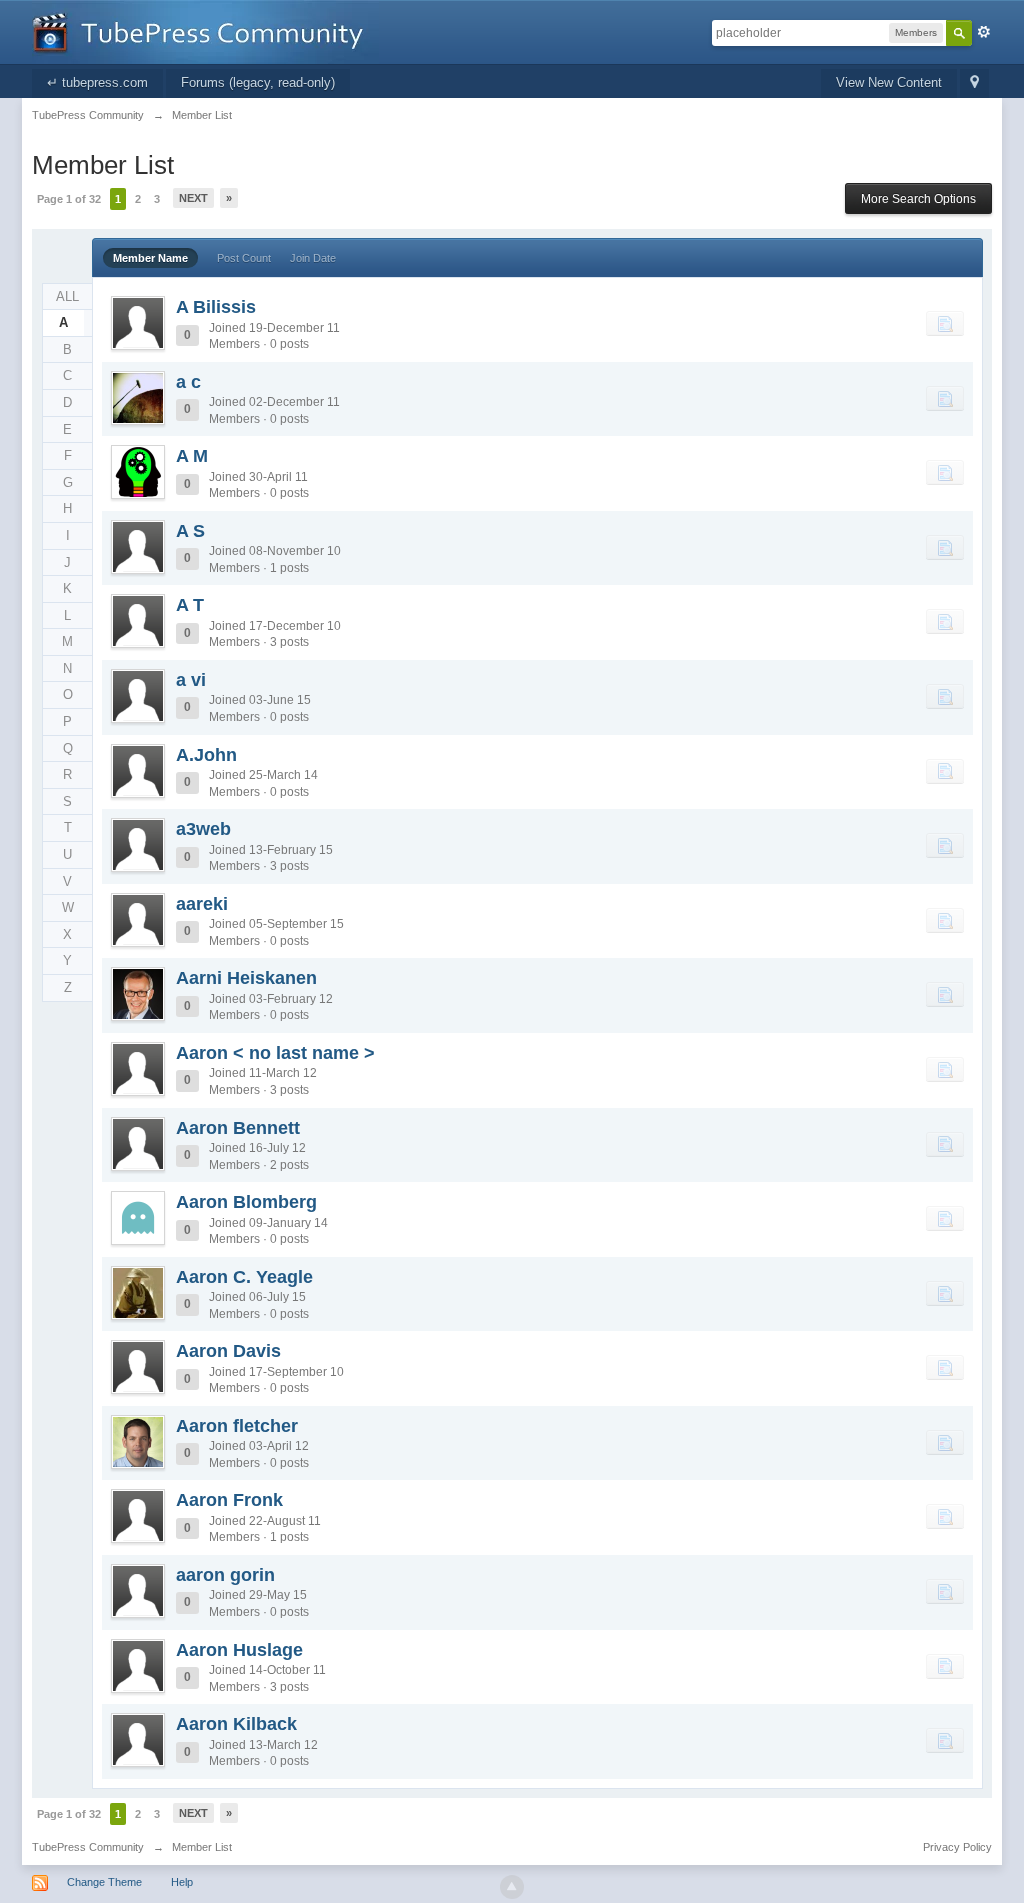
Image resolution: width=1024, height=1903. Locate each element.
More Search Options (918, 199)
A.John (206, 755)
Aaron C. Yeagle (244, 1277)
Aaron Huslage (239, 1650)
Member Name (150, 258)
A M (192, 456)
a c (188, 382)
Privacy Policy (957, 1847)
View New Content (889, 82)
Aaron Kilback (236, 1724)
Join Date (313, 258)
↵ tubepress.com (97, 82)
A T (190, 605)
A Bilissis (216, 307)
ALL (67, 296)
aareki (202, 904)
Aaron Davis (228, 1351)
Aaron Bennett (238, 1128)
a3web (203, 829)
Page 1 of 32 (69, 199)
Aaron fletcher (237, 1426)
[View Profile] (138, 323)
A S (190, 531)
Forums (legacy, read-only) (258, 82)
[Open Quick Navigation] (974, 83)
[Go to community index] (205, 30)
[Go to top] (512, 1887)
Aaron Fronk (229, 1500)
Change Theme (104, 1882)
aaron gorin (225, 1575)
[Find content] (945, 323)
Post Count (244, 258)
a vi (191, 680)
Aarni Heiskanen (246, 978)
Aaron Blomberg (246, 1202)
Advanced (984, 32)
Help (182, 1882)
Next (193, 198)
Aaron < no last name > (275, 1053)
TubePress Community (88, 1847)
